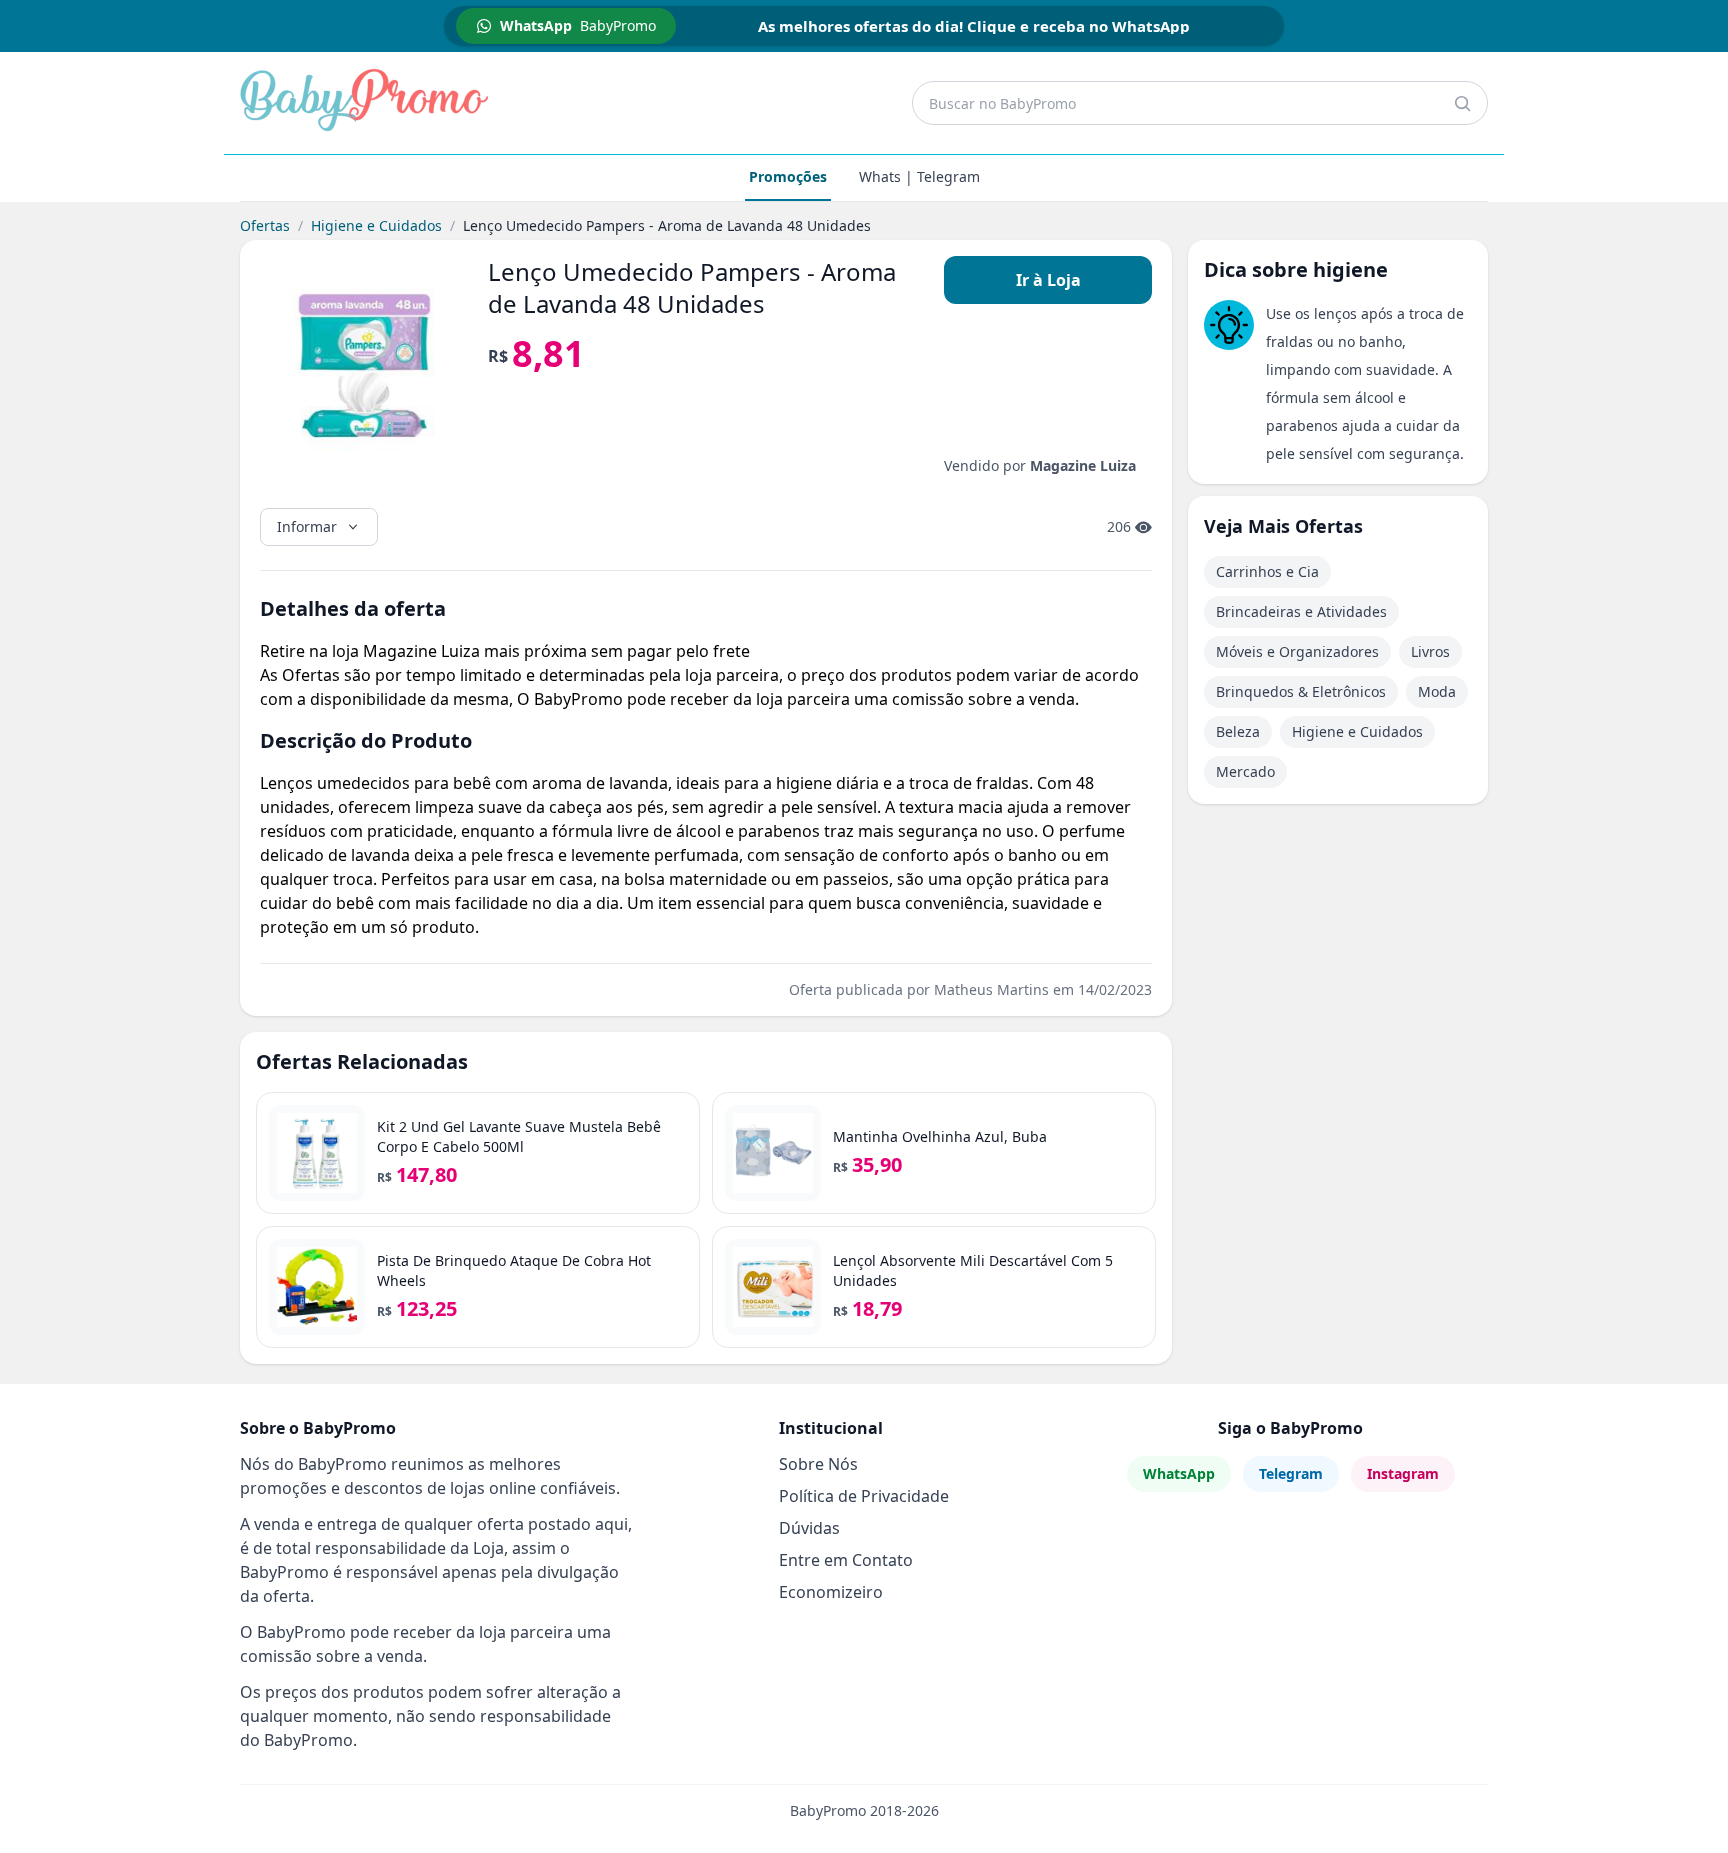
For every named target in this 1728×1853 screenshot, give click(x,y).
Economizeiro (831, 1592)
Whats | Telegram (919, 176)
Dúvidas (809, 1528)
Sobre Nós (818, 1464)
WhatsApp (1179, 1473)
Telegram (1291, 1473)
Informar (307, 526)
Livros (1430, 651)
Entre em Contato (846, 1560)
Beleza (1238, 731)
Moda (1437, 691)
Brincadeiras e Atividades (1301, 611)
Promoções (788, 176)
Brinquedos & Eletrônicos (1301, 691)
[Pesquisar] (1462, 103)
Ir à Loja (1048, 280)
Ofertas (265, 225)
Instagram (1403, 1473)
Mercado (1245, 771)
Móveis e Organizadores (1297, 651)
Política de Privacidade (864, 1496)
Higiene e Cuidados (376, 225)
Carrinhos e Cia (1267, 571)
